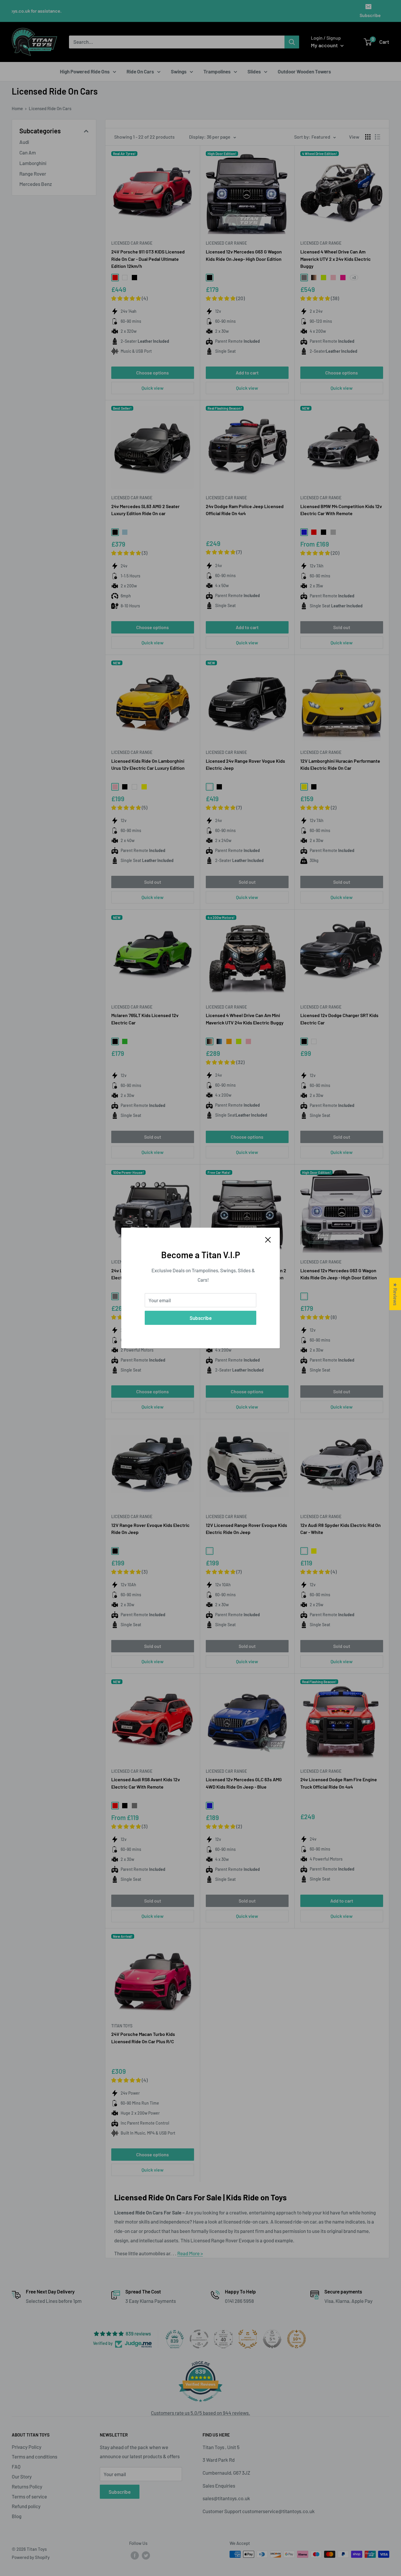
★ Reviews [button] (395, 1294)
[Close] (268, 1239)
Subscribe (201, 1318)
